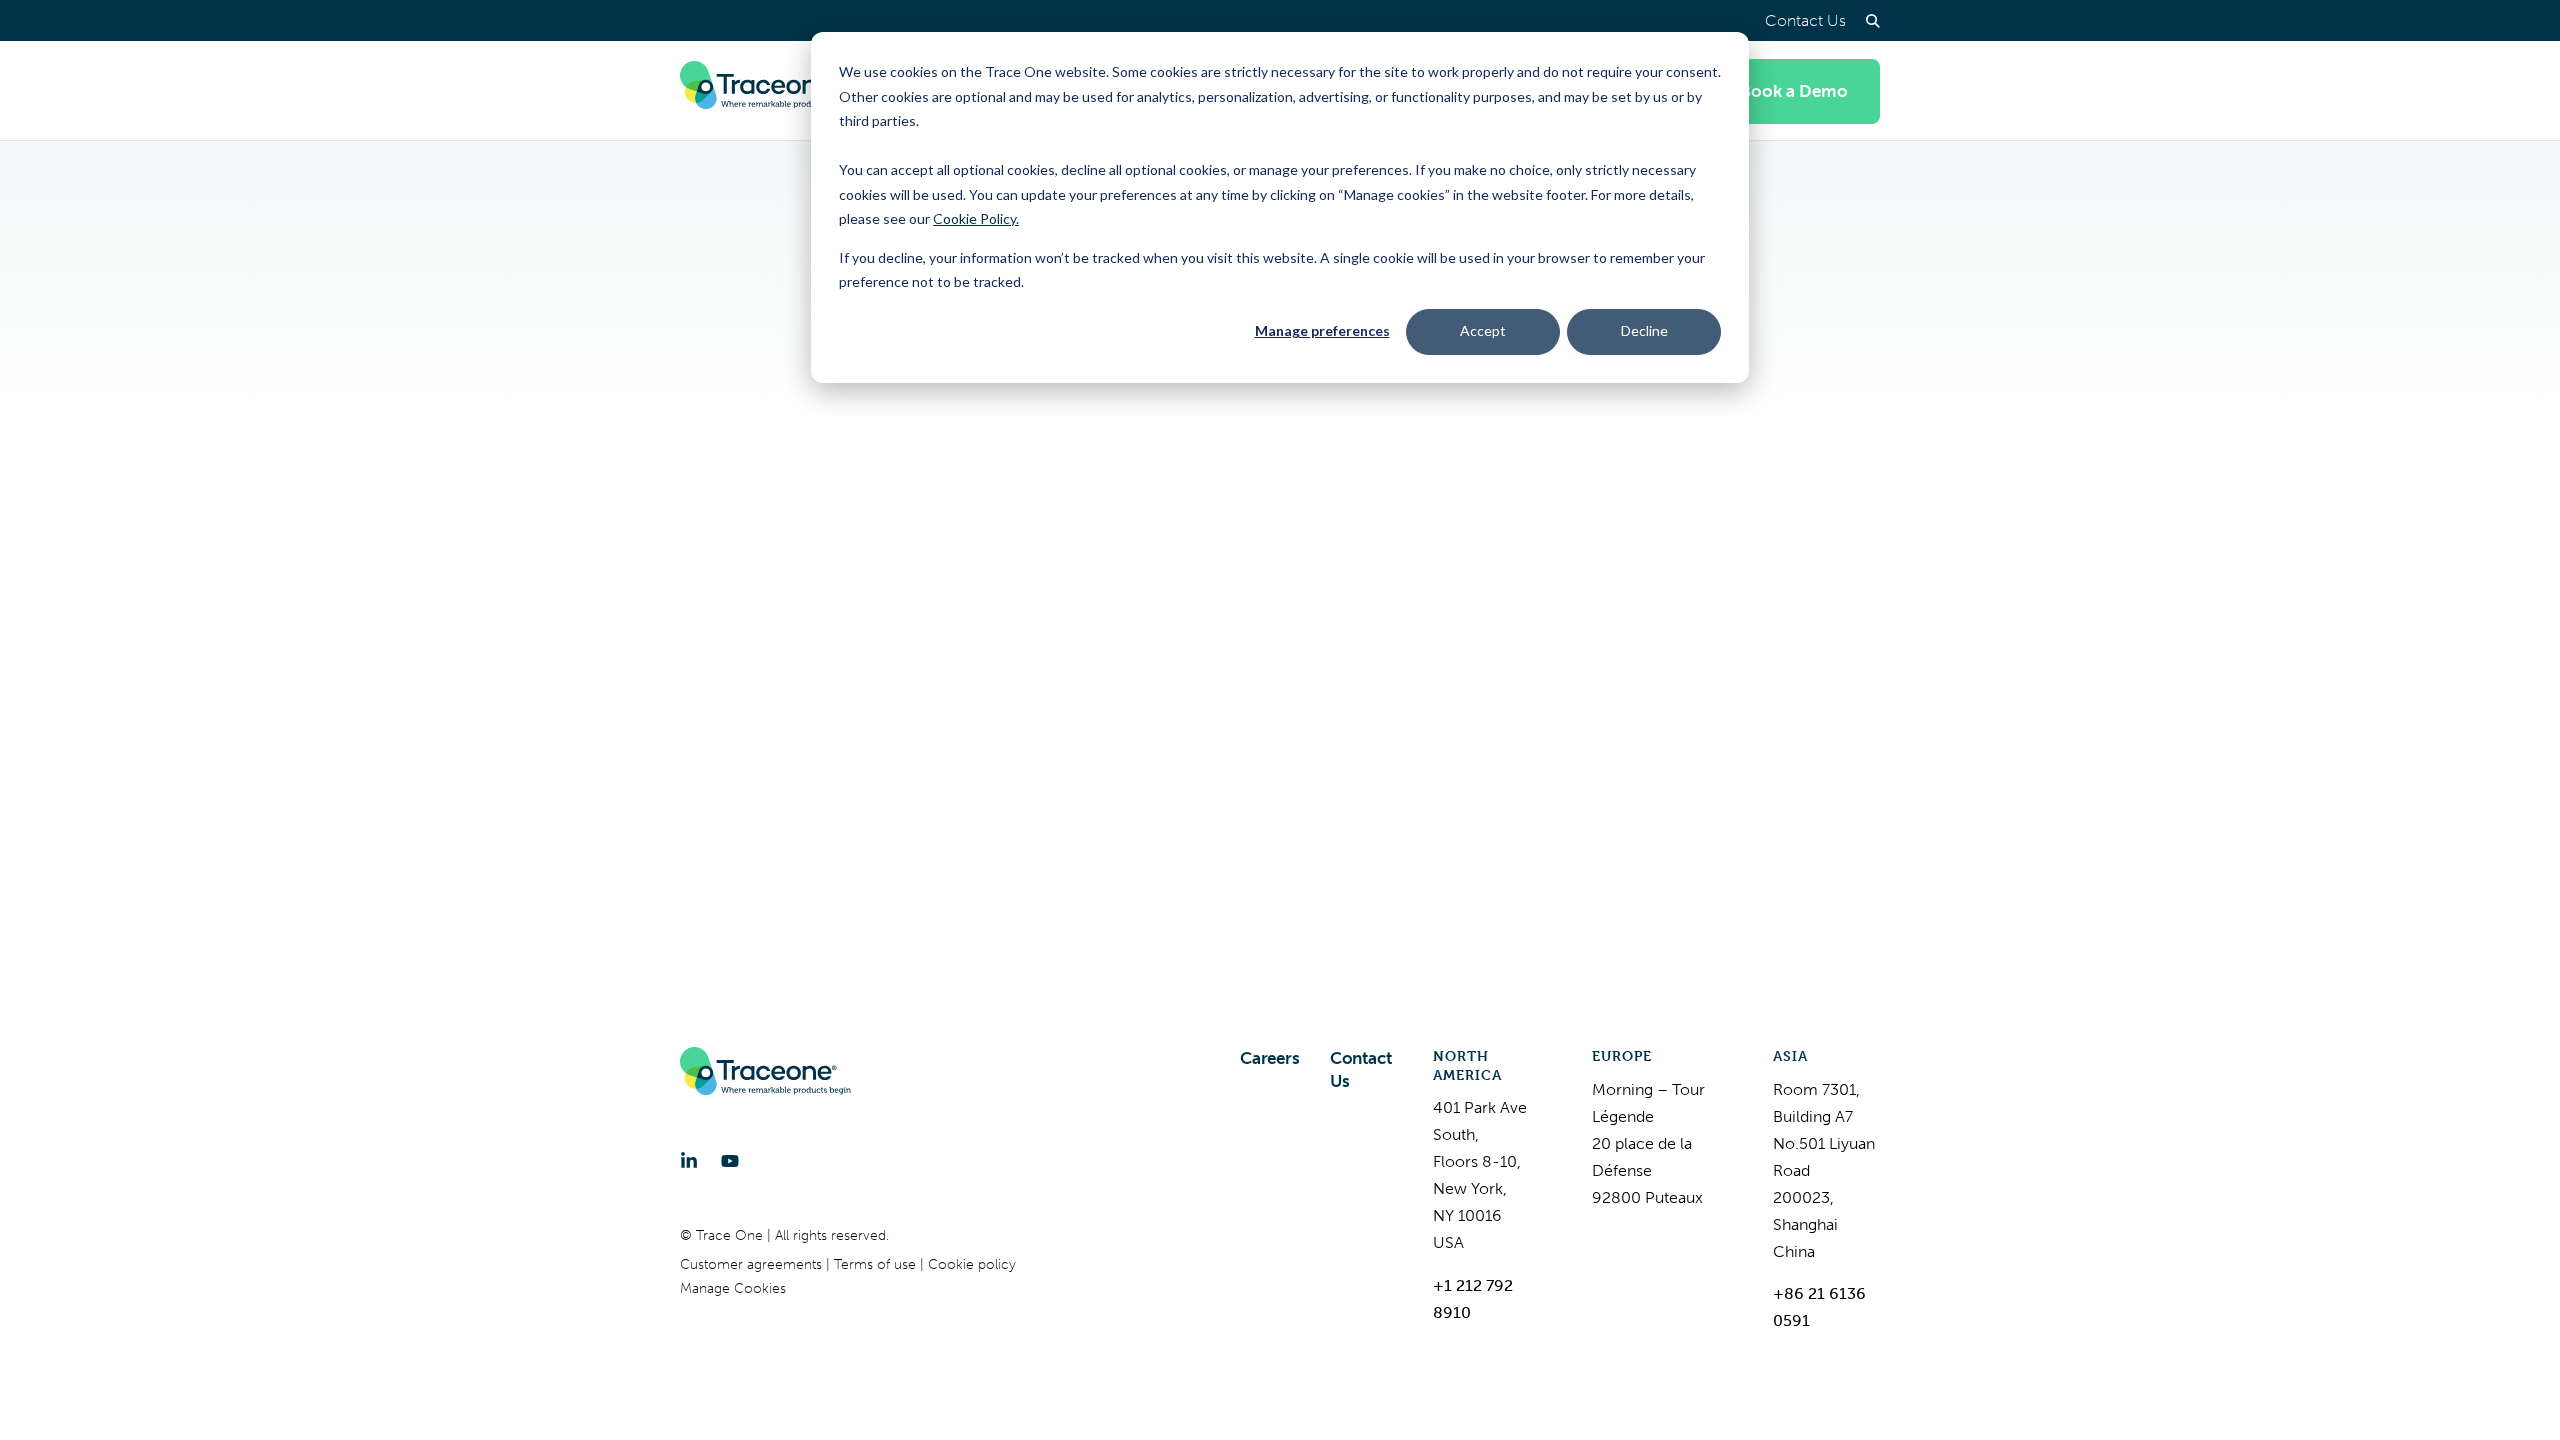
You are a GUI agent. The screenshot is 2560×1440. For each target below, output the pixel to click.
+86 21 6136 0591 (1819, 1307)
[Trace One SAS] (765, 91)
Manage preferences (1322, 330)
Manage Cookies (733, 1288)
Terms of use (877, 1264)
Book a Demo (1794, 91)
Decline (1644, 330)
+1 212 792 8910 (1473, 1299)
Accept (1483, 330)
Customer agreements (753, 1264)
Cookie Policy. (976, 218)
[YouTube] (730, 1161)
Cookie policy (972, 1264)
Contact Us (1805, 20)
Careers (1270, 1058)
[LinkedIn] (689, 1161)
